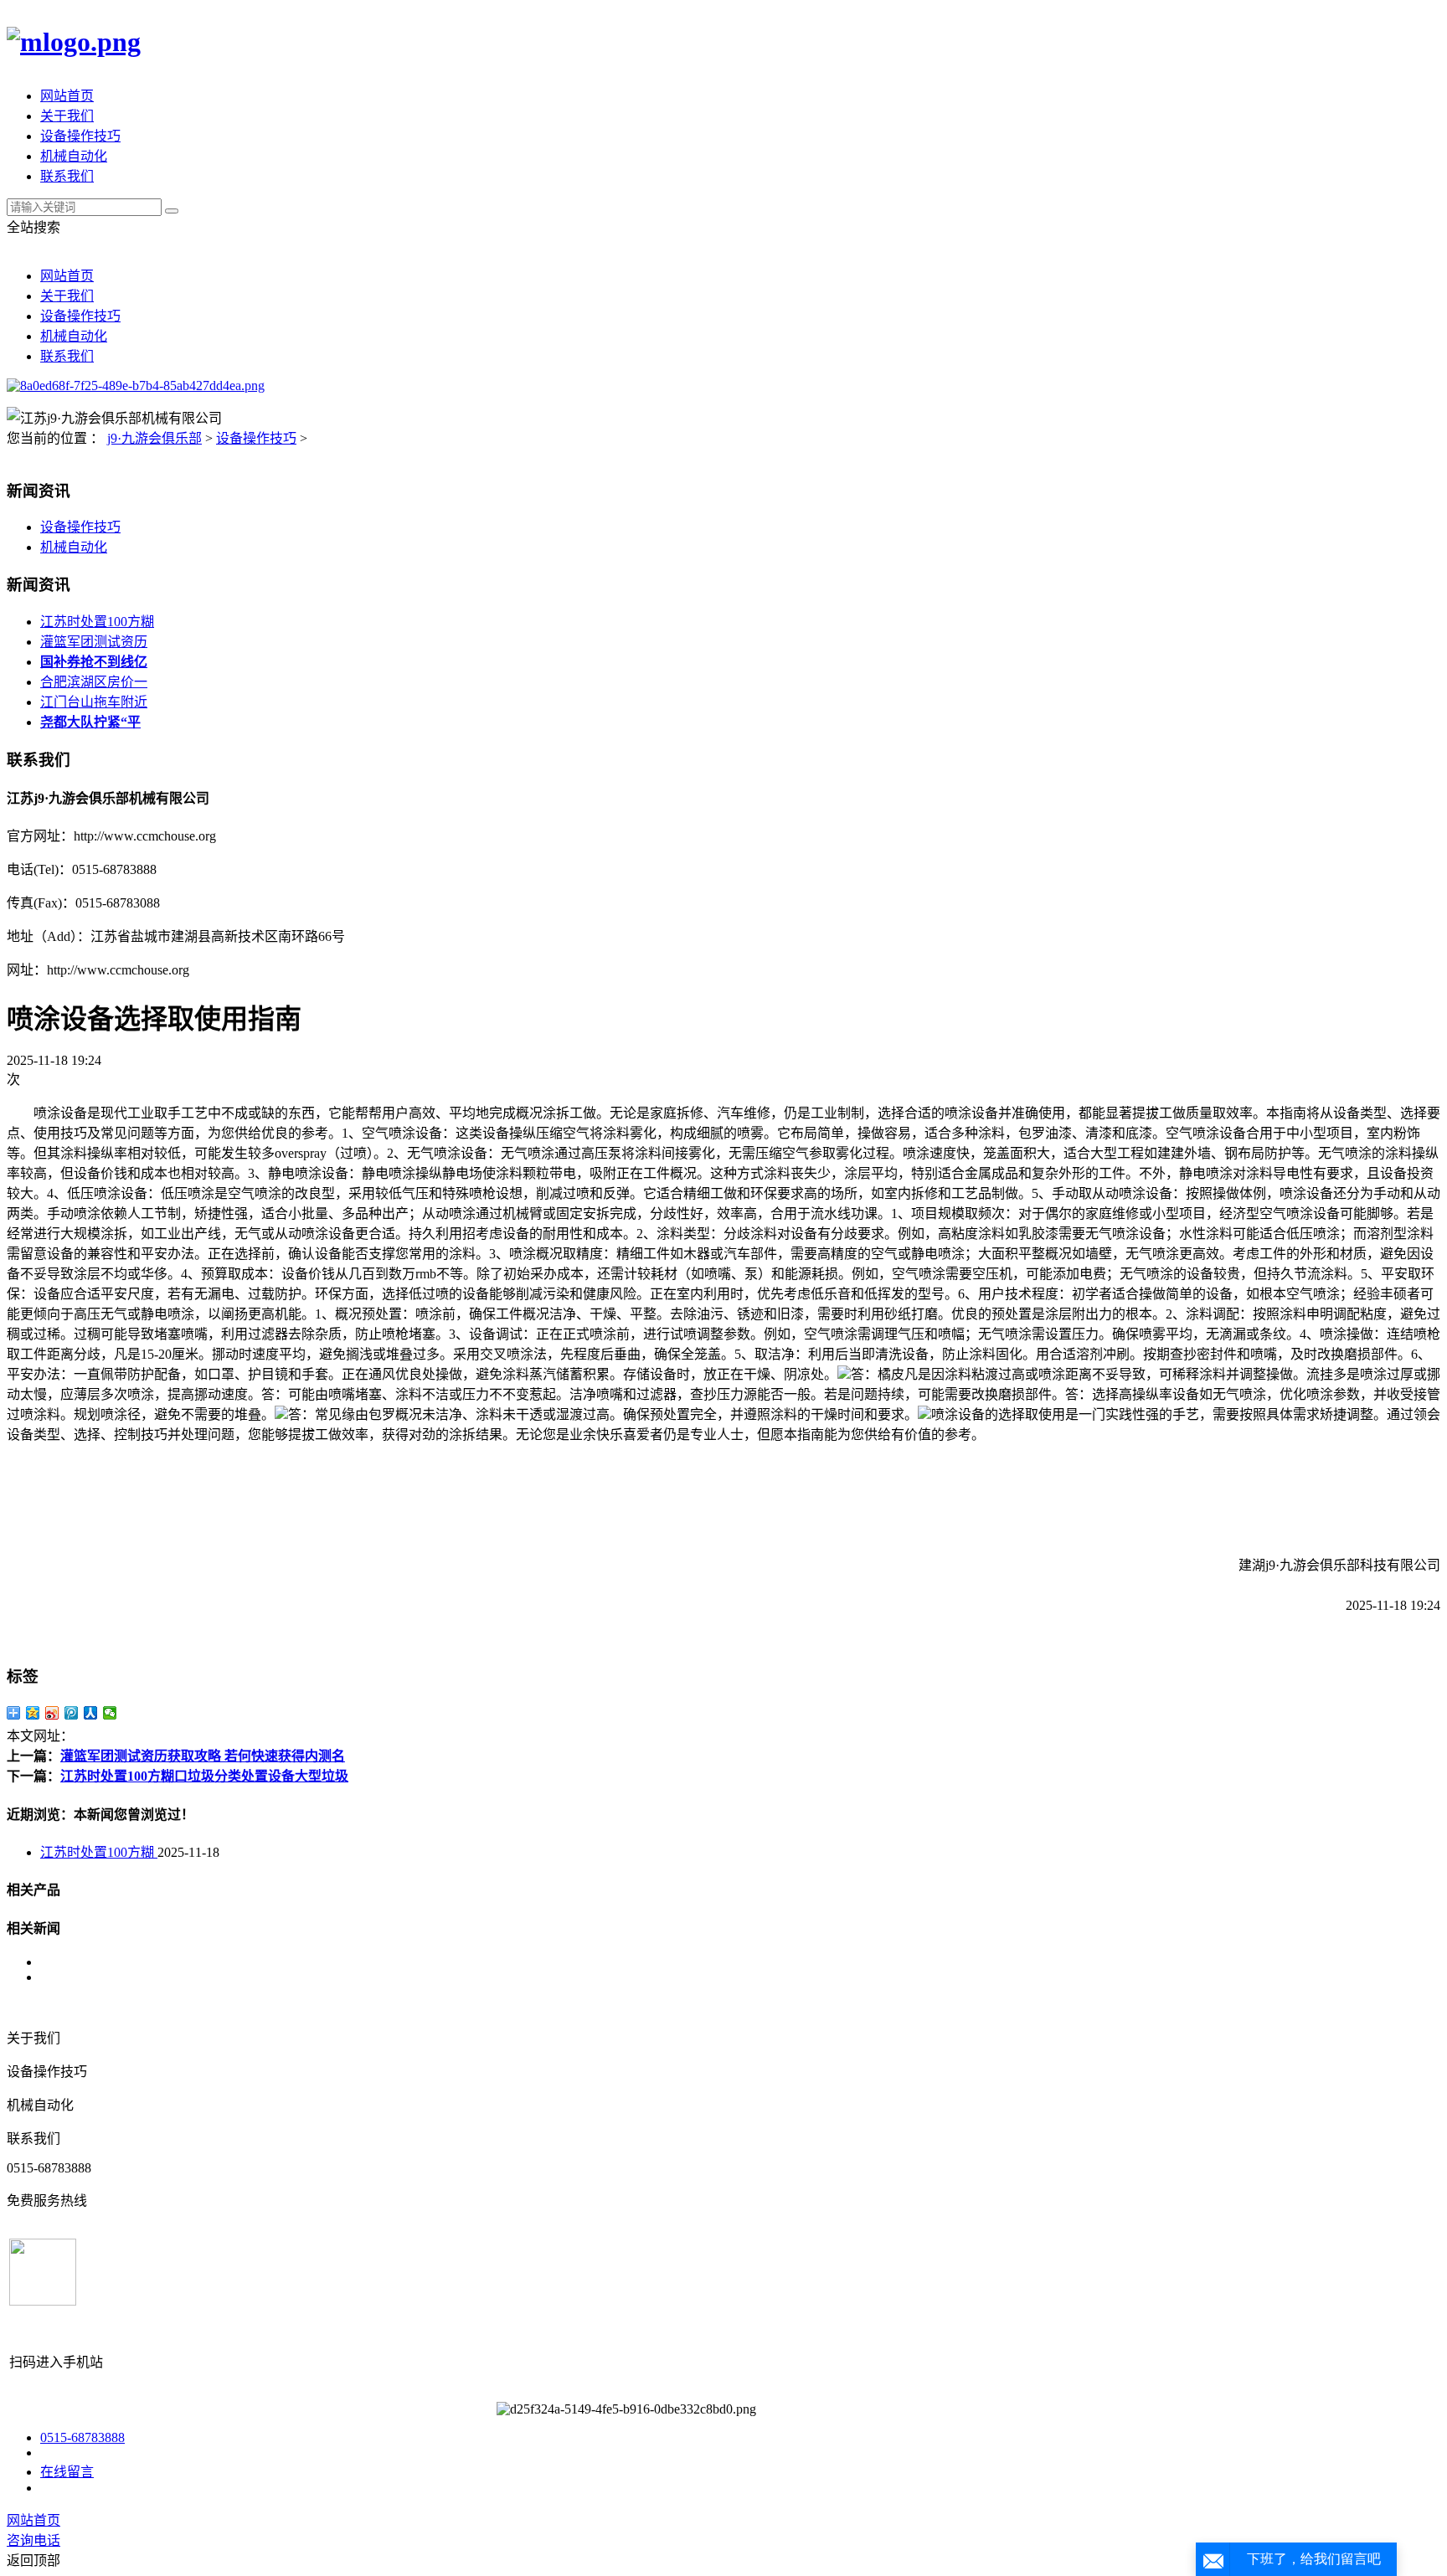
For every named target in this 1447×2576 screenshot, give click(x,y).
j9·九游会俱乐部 (154, 438)
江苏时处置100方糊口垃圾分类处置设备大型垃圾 (204, 1776)
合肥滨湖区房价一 (94, 682)
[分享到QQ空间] (33, 1713)
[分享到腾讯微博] (72, 1713)
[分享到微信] (110, 1713)
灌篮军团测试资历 (94, 642)
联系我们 (67, 176)
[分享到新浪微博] (52, 1713)
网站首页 (67, 96)
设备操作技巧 (80, 136)
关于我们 (67, 116)
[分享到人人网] (91, 1713)
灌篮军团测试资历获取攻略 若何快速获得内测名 (203, 1756)
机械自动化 (74, 156)
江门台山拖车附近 (94, 702)
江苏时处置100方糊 (97, 622)
